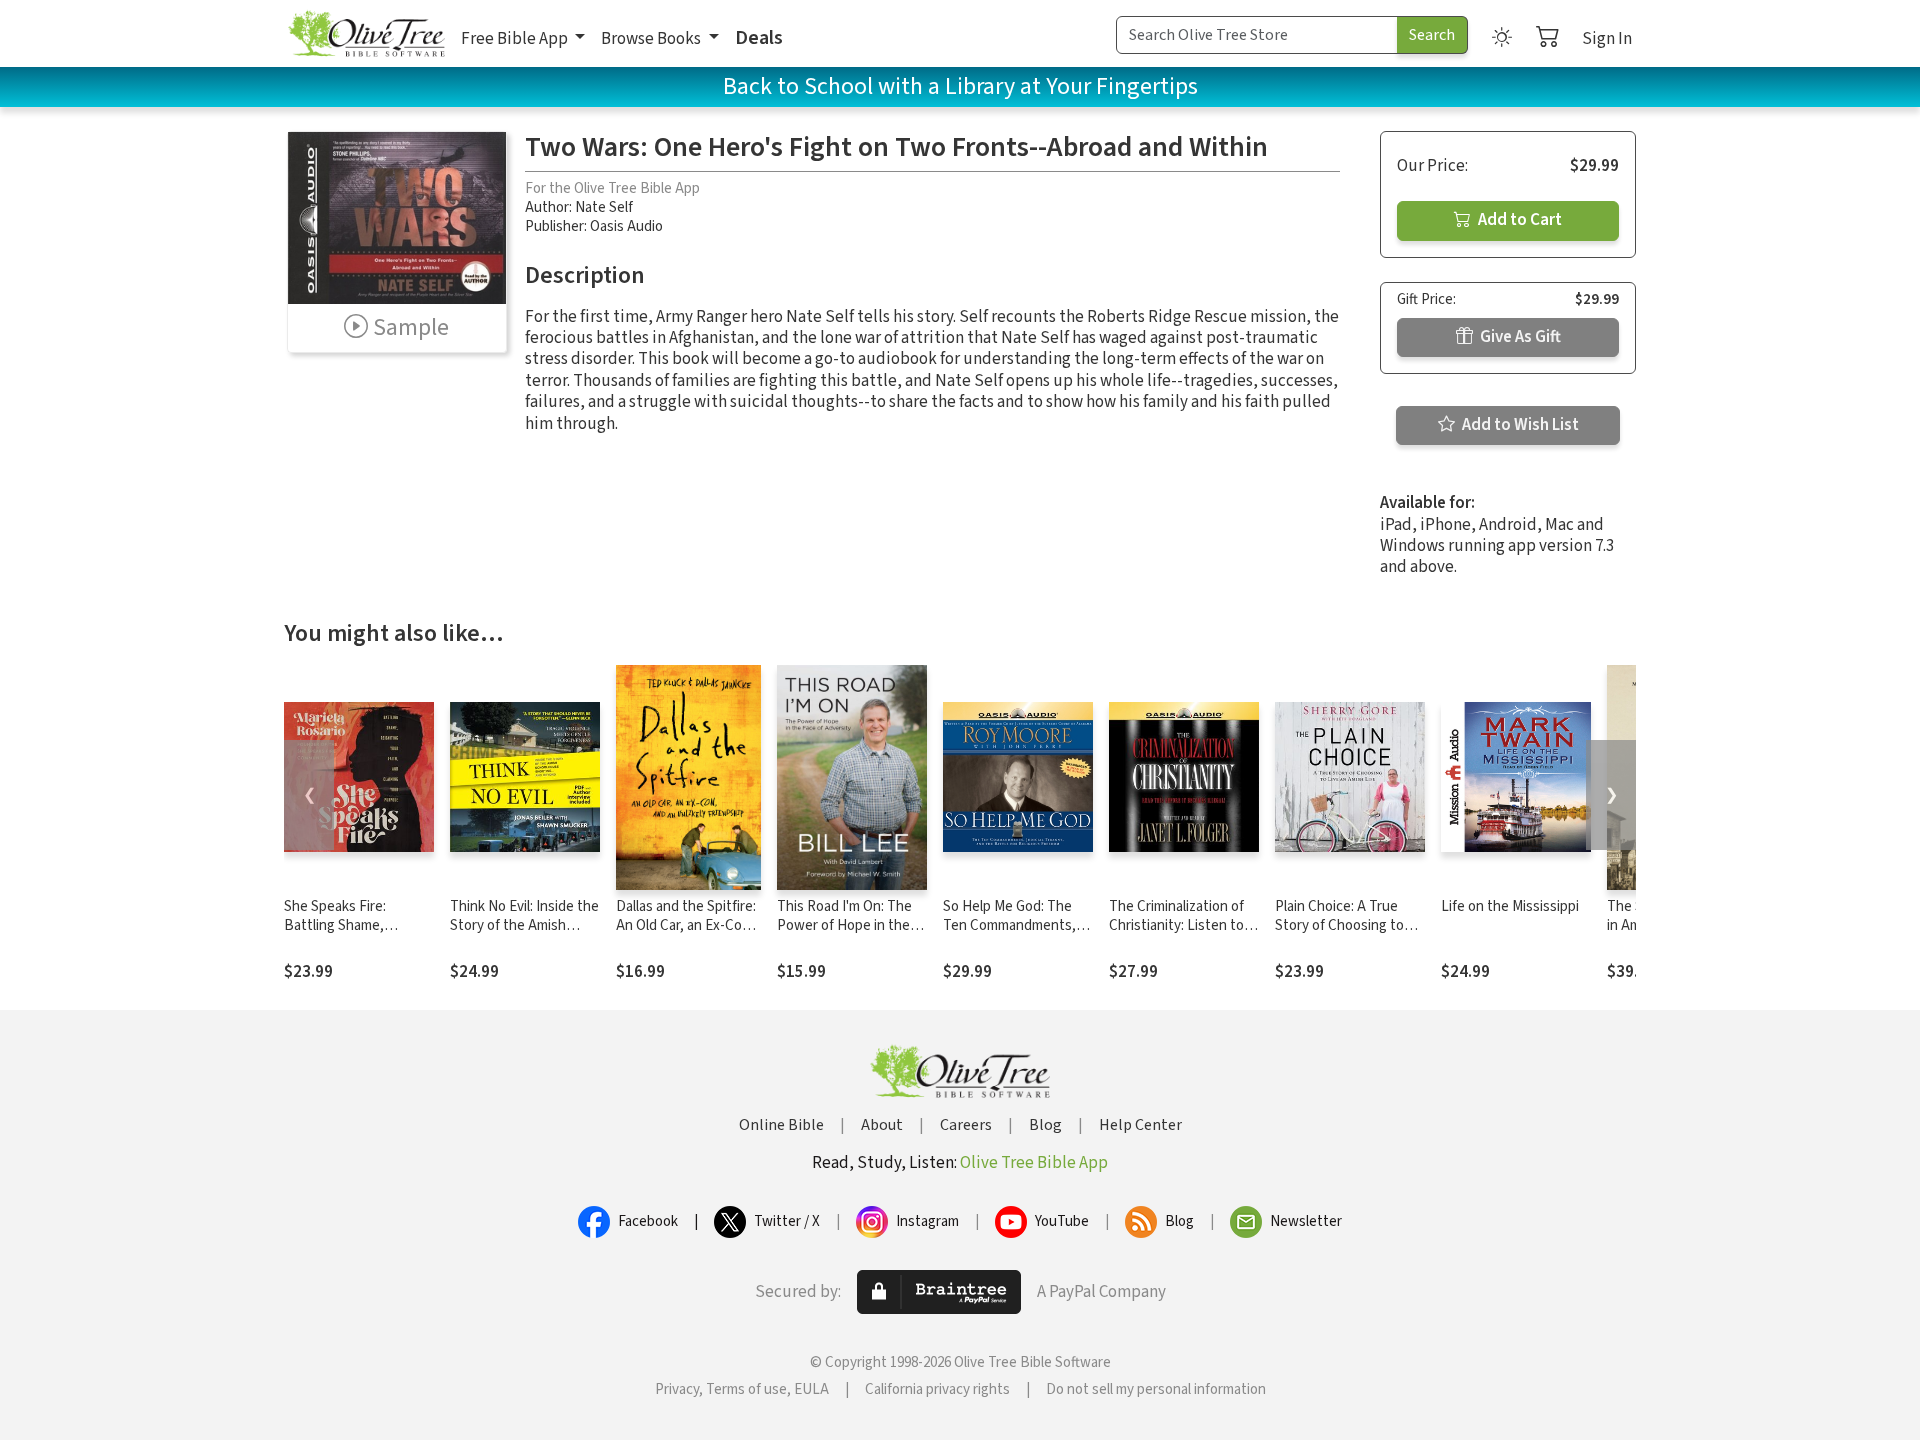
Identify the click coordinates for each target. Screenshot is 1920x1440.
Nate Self (604, 207)
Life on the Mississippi (1510, 906)
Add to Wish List (1519, 425)
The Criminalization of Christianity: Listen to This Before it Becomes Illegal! (1183, 935)
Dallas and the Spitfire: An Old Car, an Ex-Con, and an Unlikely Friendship (686, 935)
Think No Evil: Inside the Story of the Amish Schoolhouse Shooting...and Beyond (524, 935)
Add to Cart (1518, 220)
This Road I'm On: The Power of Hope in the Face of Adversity (844, 925)
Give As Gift (1519, 337)
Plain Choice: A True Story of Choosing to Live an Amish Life (1339, 925)
